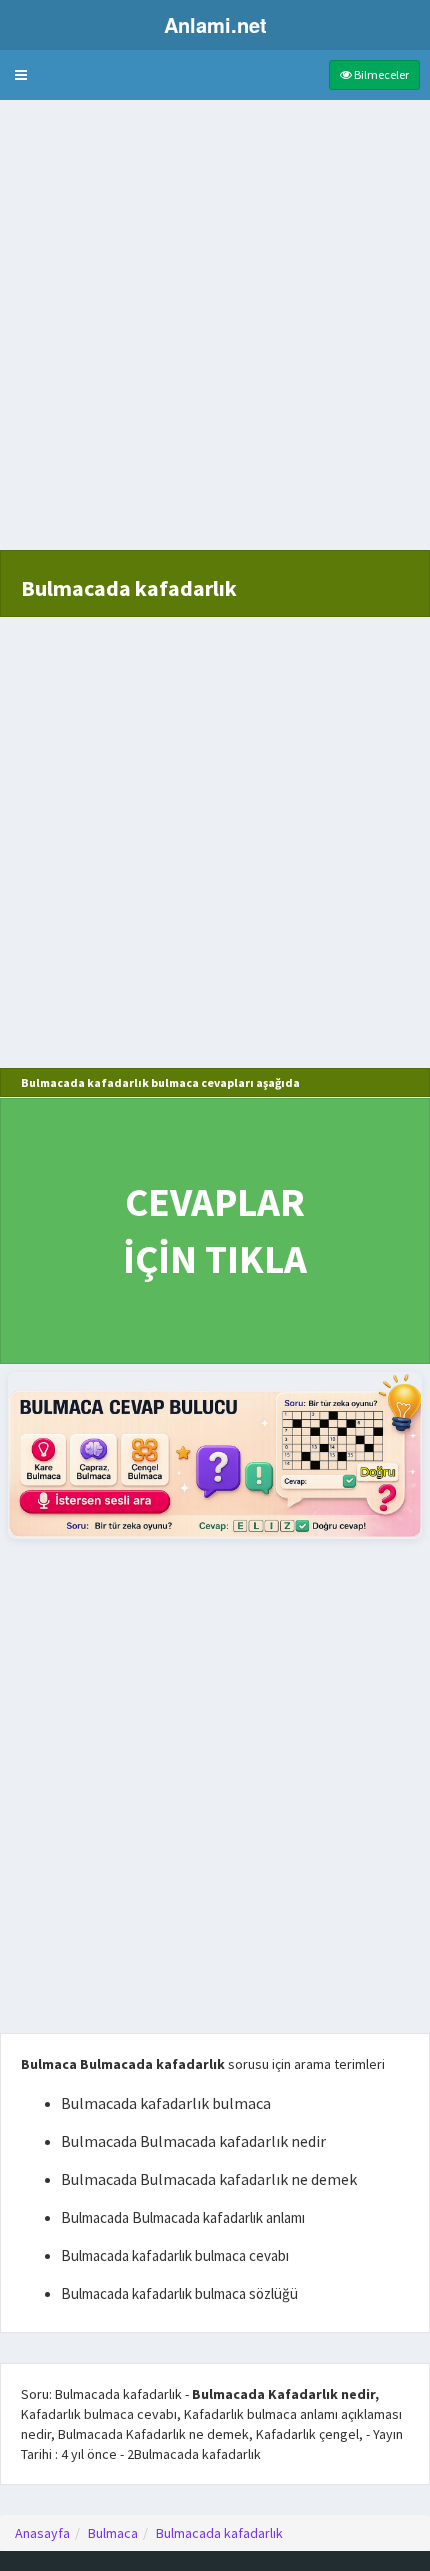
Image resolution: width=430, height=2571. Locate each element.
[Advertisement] (215, 335)
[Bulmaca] (215, 1455)
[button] (21, 75)
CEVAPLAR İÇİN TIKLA (215, 1230)
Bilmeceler (380, 74)
